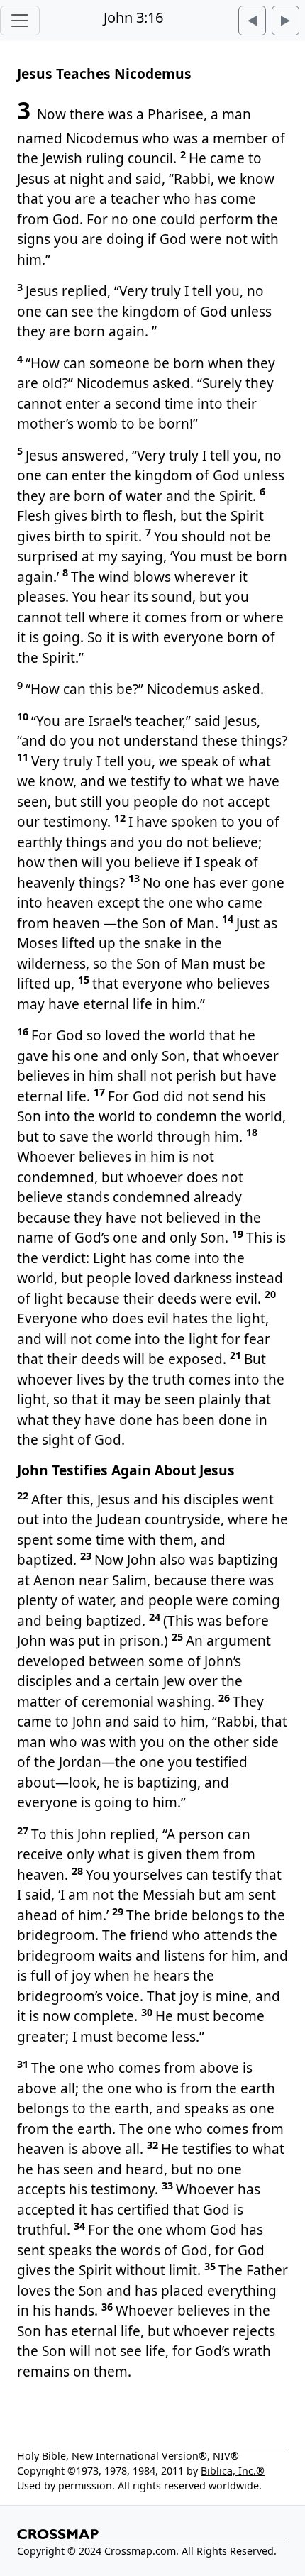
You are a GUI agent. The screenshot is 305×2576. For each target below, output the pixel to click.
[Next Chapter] (285, 21)
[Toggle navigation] (20, 21)
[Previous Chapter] (252, 21)
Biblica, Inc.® (233, 2471)
